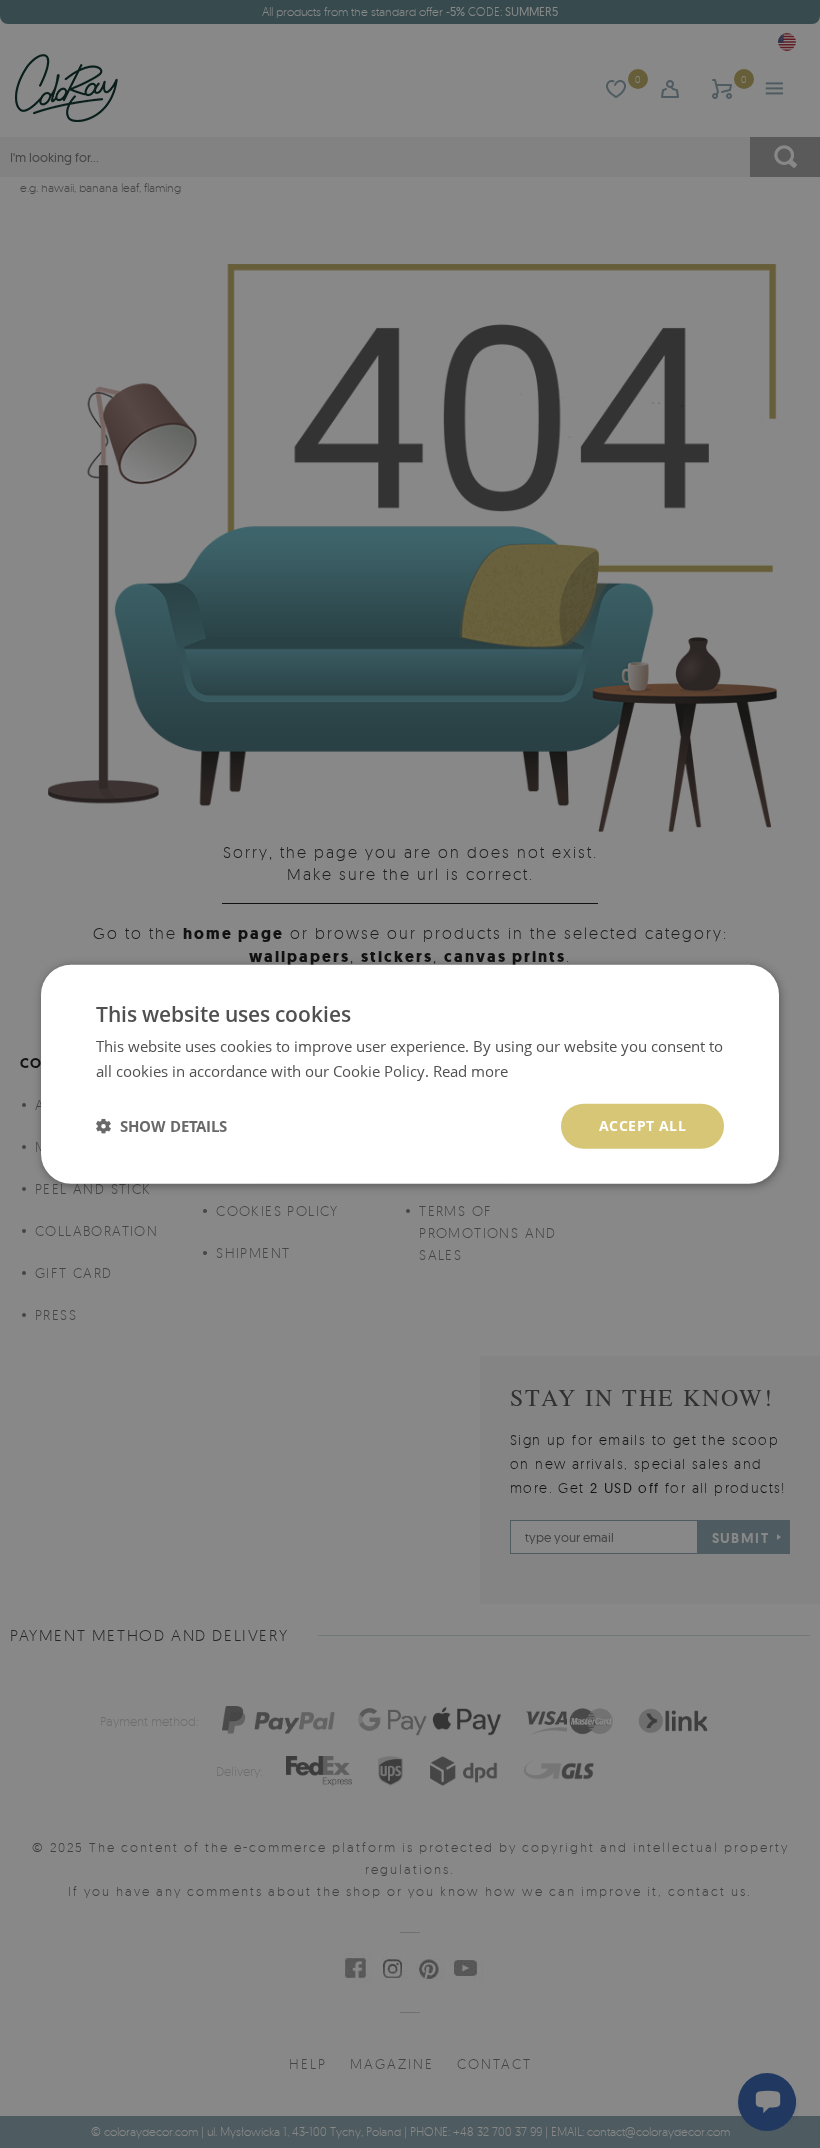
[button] (161, 1126)
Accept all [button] (642, 1125)
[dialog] (410, 1074)
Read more (470, 1071)
